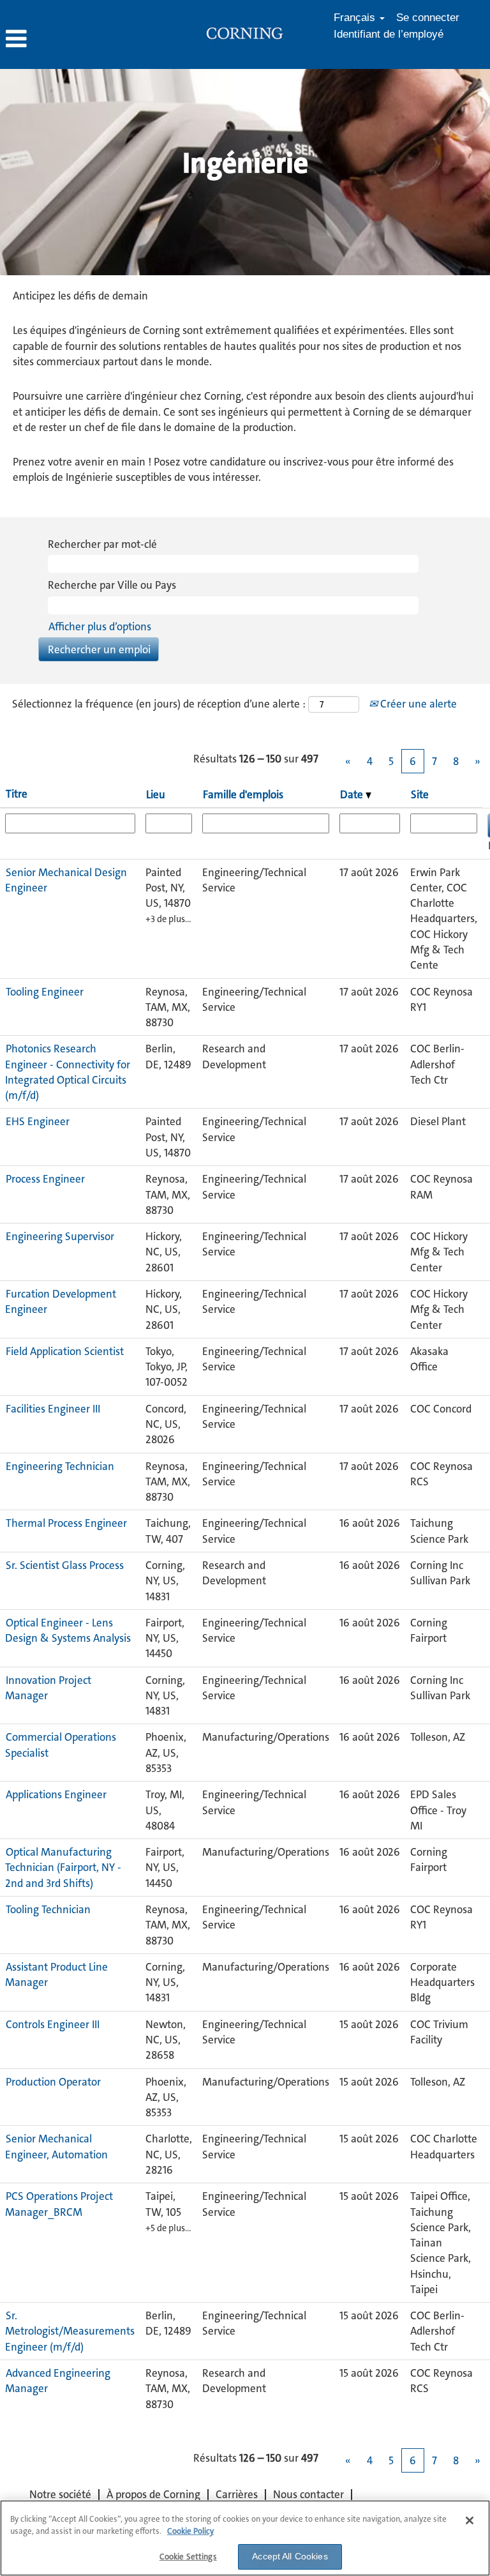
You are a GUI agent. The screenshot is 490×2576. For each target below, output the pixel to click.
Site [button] (420, 794)
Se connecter (428, 18)
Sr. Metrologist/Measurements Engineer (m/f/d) (70, 2331)
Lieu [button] (156, 794)
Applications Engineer (56, 1794)
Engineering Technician (60, 1466)
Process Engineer (45, 1179)
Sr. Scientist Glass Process (65, 1565)
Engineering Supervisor (60, 1236)
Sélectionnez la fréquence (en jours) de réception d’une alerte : (159, 704)
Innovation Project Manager (48, 1688)
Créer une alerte (417, 704)
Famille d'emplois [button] (243, 794)
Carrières (237, 2494)
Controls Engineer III (53, 2024)
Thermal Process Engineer (66, 1523)
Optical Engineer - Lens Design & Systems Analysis (68, 1630)
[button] (82, 39)
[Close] (470, 2520)
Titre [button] (17, 794)
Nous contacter (308, 2494)
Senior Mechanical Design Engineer (66, 880)
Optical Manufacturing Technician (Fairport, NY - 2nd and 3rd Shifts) (63, 1868)
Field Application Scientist (65, 1351)
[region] (245, 2538)
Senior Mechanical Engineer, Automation (56, 2146)
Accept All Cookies (290, 2556)
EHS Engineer (38, 1121)
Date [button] (353, 794)
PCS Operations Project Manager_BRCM (59, 2204)
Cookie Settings (188, 2557)
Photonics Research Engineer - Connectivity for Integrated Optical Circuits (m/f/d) (68, 1072)
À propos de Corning (153, 2494)
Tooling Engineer (45, 992)
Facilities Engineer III (53, 1409)
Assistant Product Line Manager (56, 1974)
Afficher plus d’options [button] (100, 626)
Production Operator (53, 2082)
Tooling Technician (48, 1909)
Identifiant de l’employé (389, 34)
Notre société (60, 2494)
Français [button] (356, 18)
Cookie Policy (190, 2531)
